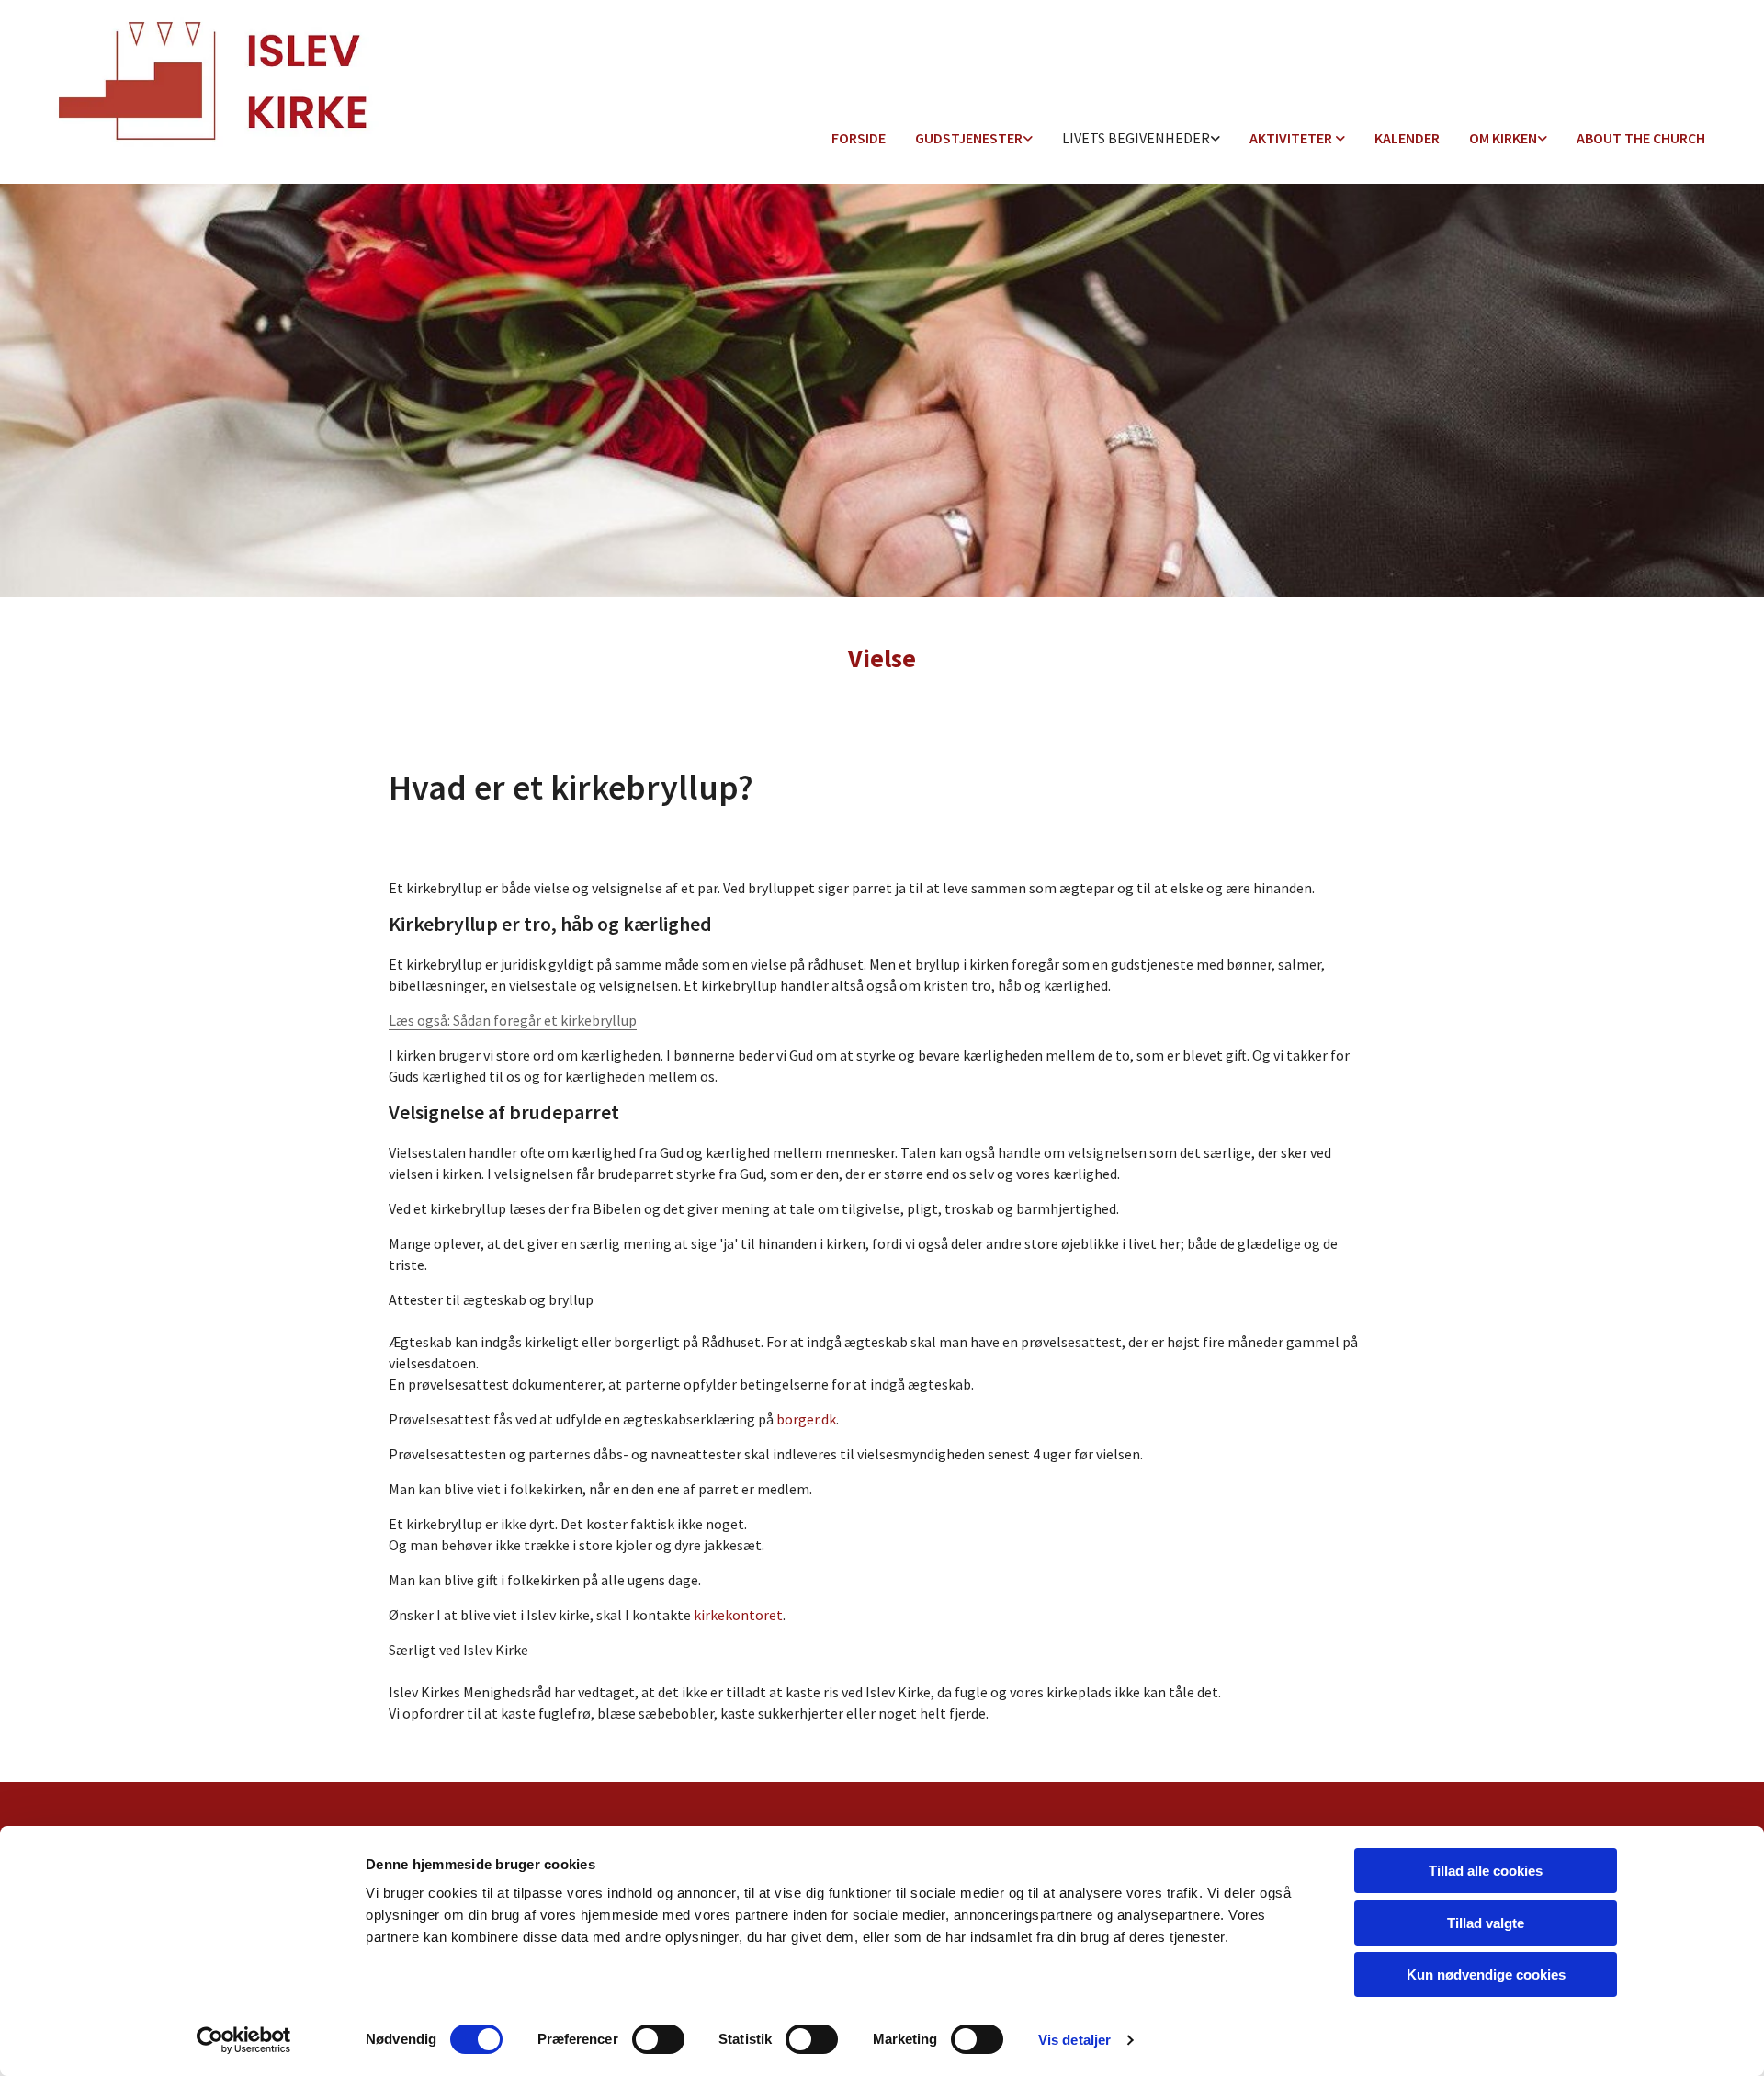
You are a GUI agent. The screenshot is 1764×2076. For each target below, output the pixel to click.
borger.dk (806, 1419)
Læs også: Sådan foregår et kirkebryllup (513, 1020)
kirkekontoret (738, 1615)
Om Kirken (1503, 138)
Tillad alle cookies (1486, 1871)
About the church (1641, 138)
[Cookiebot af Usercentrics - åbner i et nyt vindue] (244, 2040)
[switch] (658, 2039)
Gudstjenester (969, 138)
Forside (859, 138)
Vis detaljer (1074, 2040)
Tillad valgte (1486, 1923)
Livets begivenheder (1136, 138)
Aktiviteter (1292, 138)
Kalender (1407, 138)
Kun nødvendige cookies (1486, 1974)
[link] (974, 139)
